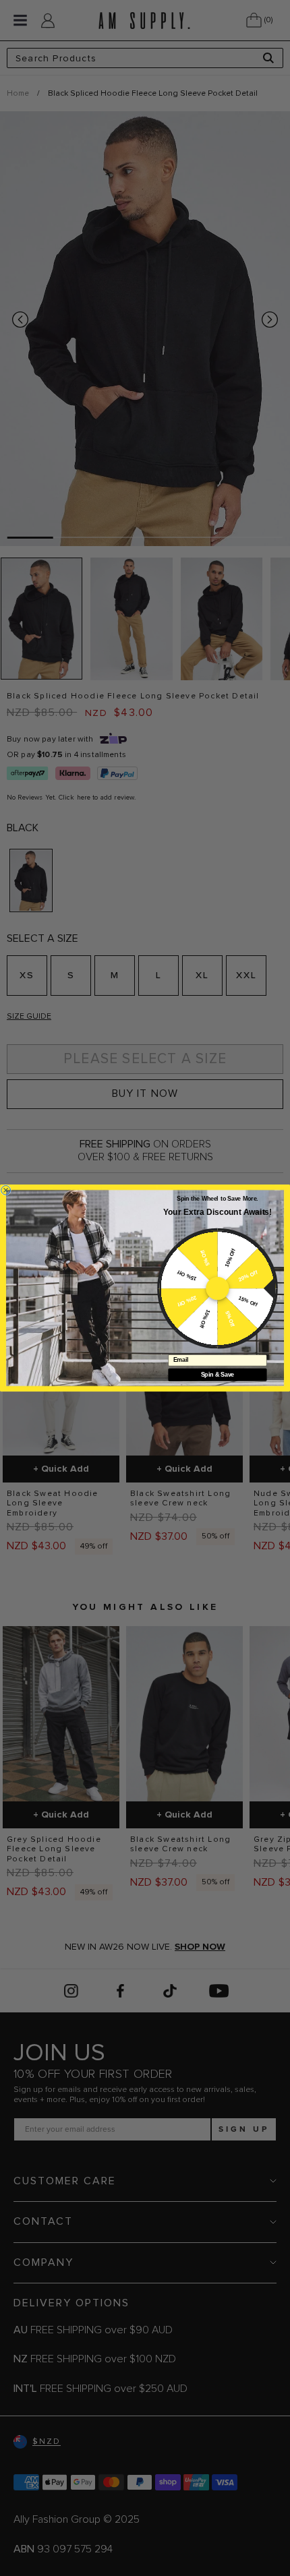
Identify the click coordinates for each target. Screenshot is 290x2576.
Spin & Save (217, 1375)
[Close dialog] (6, 1190)
